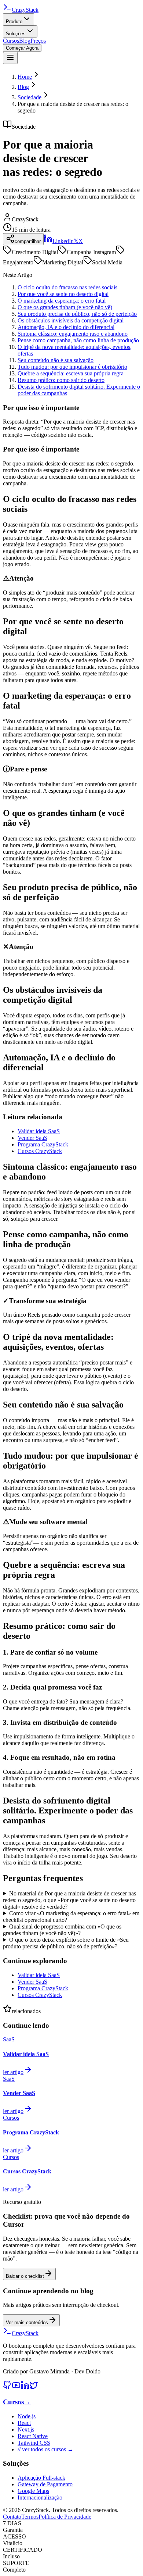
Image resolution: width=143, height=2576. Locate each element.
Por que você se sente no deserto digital (63, 294)
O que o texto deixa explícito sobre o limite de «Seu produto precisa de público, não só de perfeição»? (66, 1943)
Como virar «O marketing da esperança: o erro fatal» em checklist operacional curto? (71, 1917)
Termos (30, 2517)
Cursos (11, 41)
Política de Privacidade (65, 2517)
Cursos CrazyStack (40, 1151)
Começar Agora (22, 48)
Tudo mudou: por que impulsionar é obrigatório (72, 367)
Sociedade (30, 97)
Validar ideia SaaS (39, 1131)
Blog (25, 41)
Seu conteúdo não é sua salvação (56, 360)
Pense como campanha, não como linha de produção (78, 340)
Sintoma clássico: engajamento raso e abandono (73, 334)
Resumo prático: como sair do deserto (61, 380)
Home (25, 77)
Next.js (26, 2429)
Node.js (27, 2416)
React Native (33, 2436)
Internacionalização (40, 2497)
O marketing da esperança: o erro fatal (62, 301)
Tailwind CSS (34, 2443)
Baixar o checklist (25, 2276)
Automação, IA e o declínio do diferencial (66, 327)
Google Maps (33, 2491)
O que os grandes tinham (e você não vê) (65, 307)
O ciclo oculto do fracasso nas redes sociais (67, 287)
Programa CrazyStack (43, 1144)
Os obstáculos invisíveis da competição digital (71, 320)
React (24, 2423)
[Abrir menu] (10, 58)
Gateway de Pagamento (45, 2484)
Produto (14, 22)
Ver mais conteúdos (27, 2322)
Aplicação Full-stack (41, 2478)
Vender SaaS (32, 1138)
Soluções (16, 34)
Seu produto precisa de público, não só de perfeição (77, 314)
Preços (38, 41)
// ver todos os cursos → (45, 2449)
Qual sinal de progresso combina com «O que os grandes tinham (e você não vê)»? (62, 1930)
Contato (12, 2517)
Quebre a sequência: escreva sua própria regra (71, 373)
